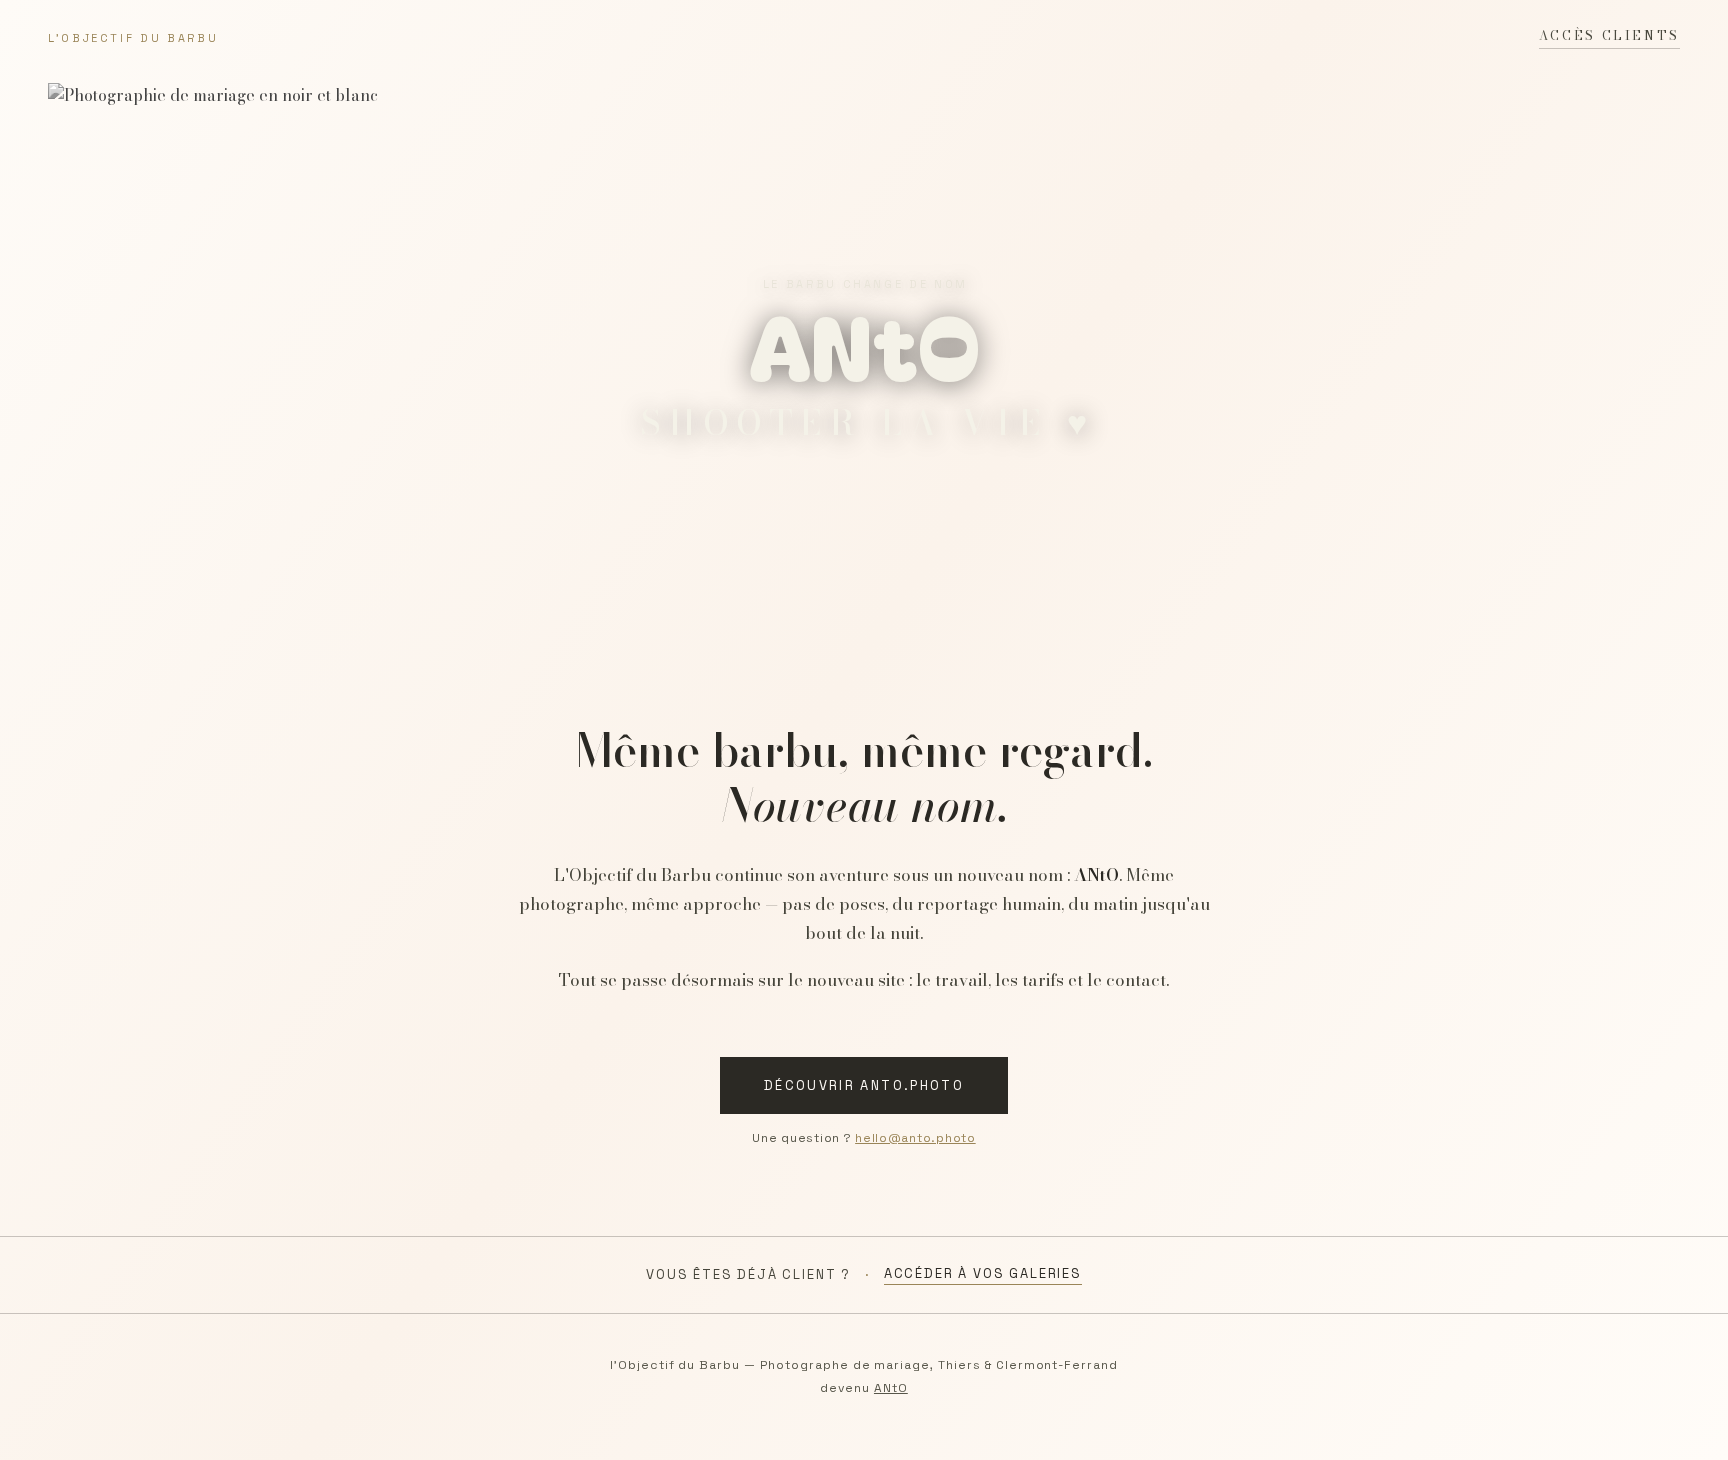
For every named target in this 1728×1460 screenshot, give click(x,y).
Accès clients (1609, 35)
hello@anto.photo (915, 1138)
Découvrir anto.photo (864, 1085)
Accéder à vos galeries (983, 1273)
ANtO (891, 1388)
